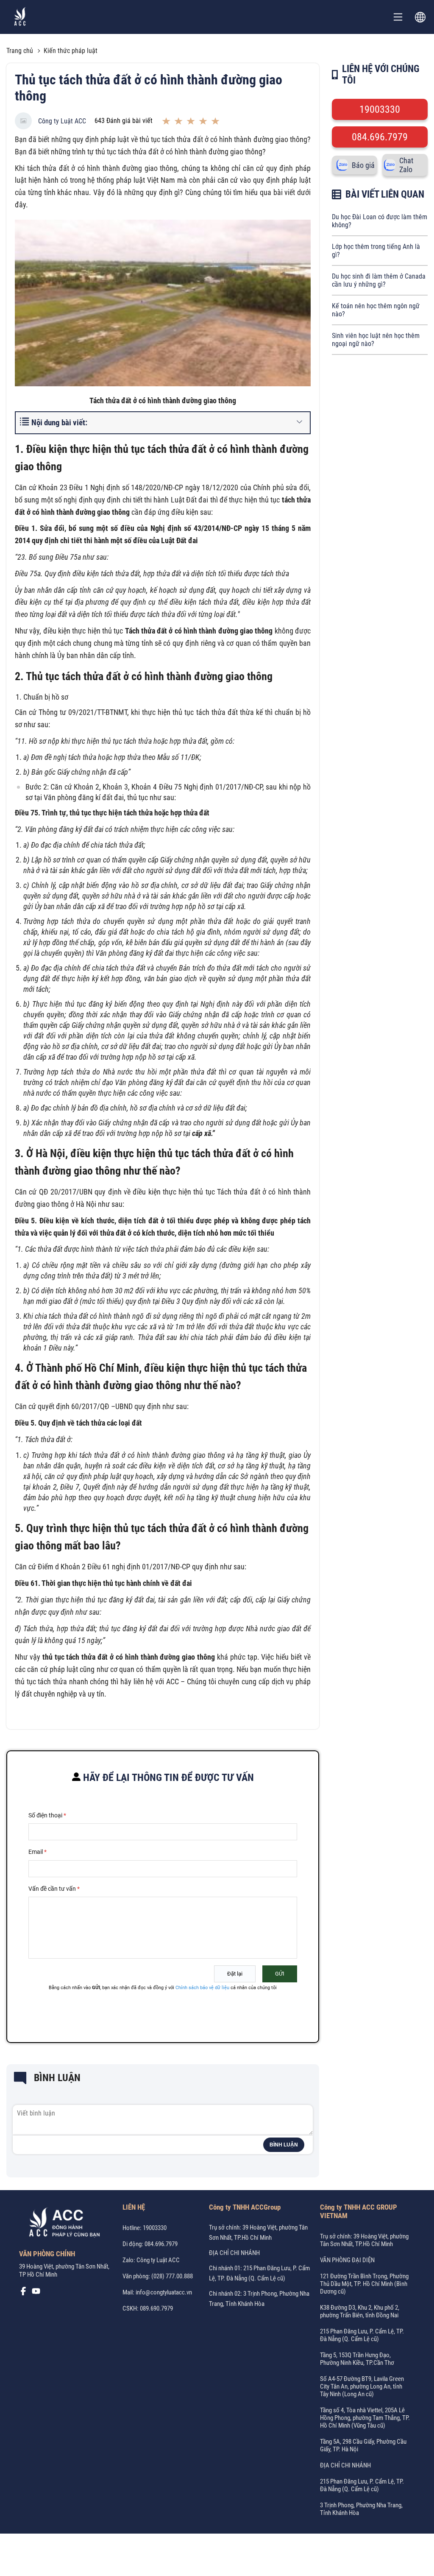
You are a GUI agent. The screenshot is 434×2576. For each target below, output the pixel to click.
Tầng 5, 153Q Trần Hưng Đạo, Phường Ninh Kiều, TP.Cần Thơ (357, 2359)
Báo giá (363, 165)
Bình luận (284, 2145)
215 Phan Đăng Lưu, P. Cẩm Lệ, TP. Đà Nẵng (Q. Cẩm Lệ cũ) (362, 2335)
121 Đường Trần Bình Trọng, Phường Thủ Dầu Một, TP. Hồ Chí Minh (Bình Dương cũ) (364, 2284)
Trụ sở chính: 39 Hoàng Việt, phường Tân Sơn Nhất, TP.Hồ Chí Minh (364, 2240)
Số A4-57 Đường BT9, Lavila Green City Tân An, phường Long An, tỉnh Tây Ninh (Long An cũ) (362, 2386)
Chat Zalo (406, 165)
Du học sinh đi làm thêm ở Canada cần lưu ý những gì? (379, 280)
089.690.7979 (156, 2308)
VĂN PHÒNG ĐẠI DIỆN (347, 2260)
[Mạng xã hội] (23, 2293)
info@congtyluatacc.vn (164, 2292)
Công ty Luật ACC (62, 121)
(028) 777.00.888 (172, 2276)
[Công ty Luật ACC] (20, 17)
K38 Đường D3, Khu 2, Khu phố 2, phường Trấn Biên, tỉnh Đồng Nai (360, 2311)
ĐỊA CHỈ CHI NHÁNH (234, 2253)
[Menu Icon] (398, 17)
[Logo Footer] (61, 2224)
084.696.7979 (380, 137)
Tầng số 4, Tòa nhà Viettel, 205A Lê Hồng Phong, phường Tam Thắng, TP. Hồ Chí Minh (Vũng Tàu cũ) (365, 2418)
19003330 (380, 109)
